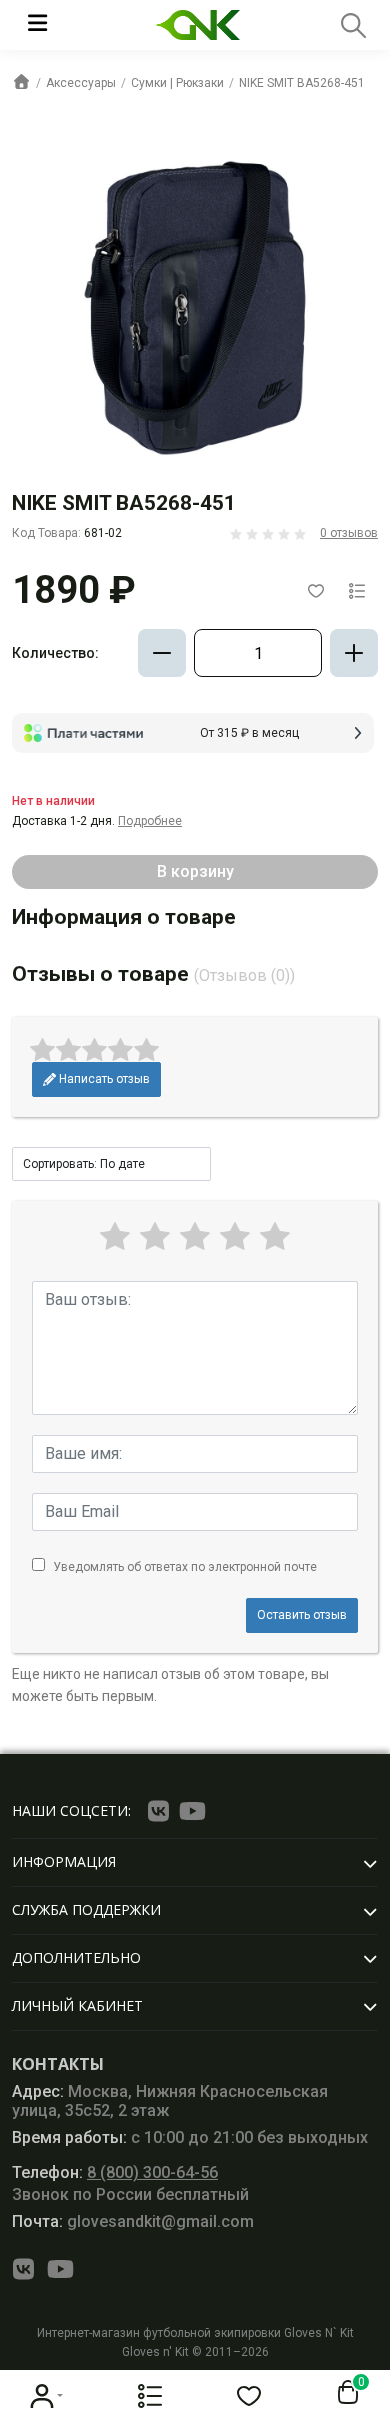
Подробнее (150, 821)
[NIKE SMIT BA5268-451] (195, 307)
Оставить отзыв (302, 1615)
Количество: (55, 653)
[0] (344, 2393)
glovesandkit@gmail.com (133, 2221)
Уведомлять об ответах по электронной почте (185, 1567)
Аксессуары (81, 83)
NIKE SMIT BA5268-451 (302, 83)
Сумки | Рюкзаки (177, 83)
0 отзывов (349, 533)
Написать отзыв (103, 1079)
